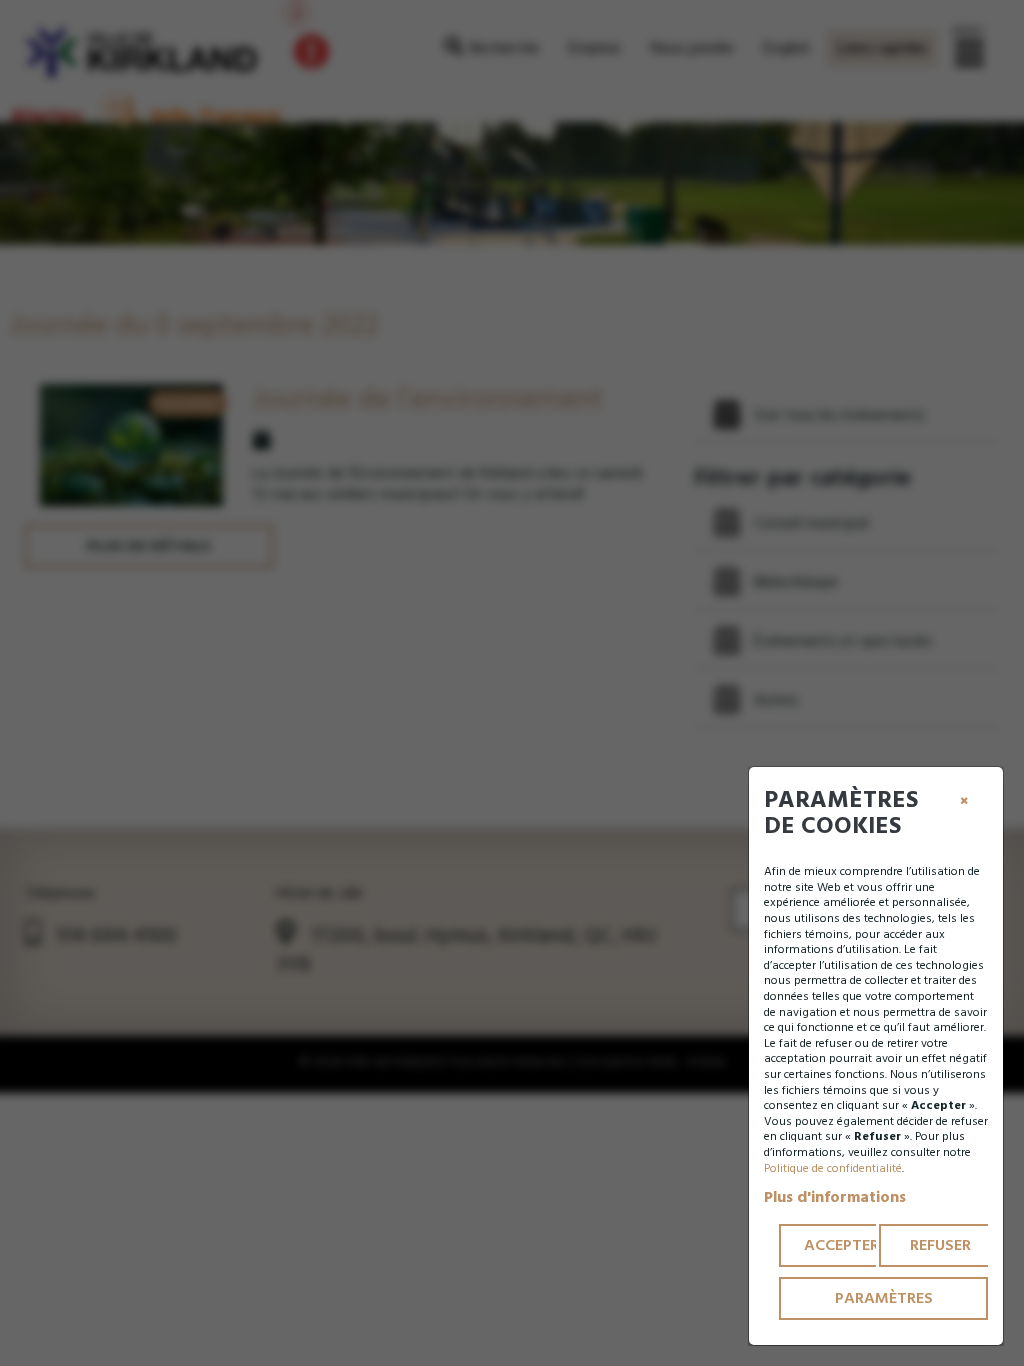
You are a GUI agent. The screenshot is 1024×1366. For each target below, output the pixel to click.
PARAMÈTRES (884, 1298)
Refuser (940, 1245)
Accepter (841, 1245)
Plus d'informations (835, 1197)
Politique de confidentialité (833, 1168)
